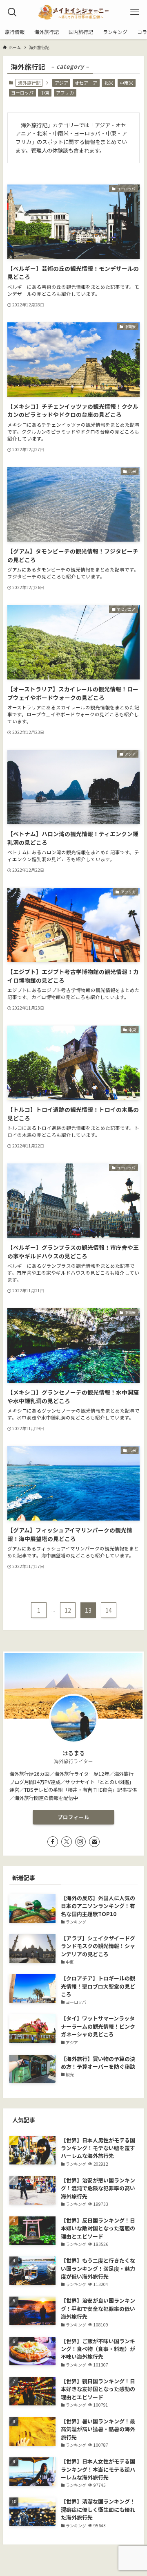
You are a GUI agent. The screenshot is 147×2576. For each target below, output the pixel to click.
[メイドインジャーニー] (73, 12)
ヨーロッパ (22, 92)
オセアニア (86, 83)
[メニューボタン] (135, 12)
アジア (61, 83)
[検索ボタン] (12, 12)
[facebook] (53, 1842)
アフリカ (65, 92)
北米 (109, 83)
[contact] (94, 1842)
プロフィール (73, 1817)
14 (109, 1610)
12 (68, 1610)
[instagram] (80, 1842)
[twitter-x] (67, 1842)
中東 (45, 92)
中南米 (126, 83)
